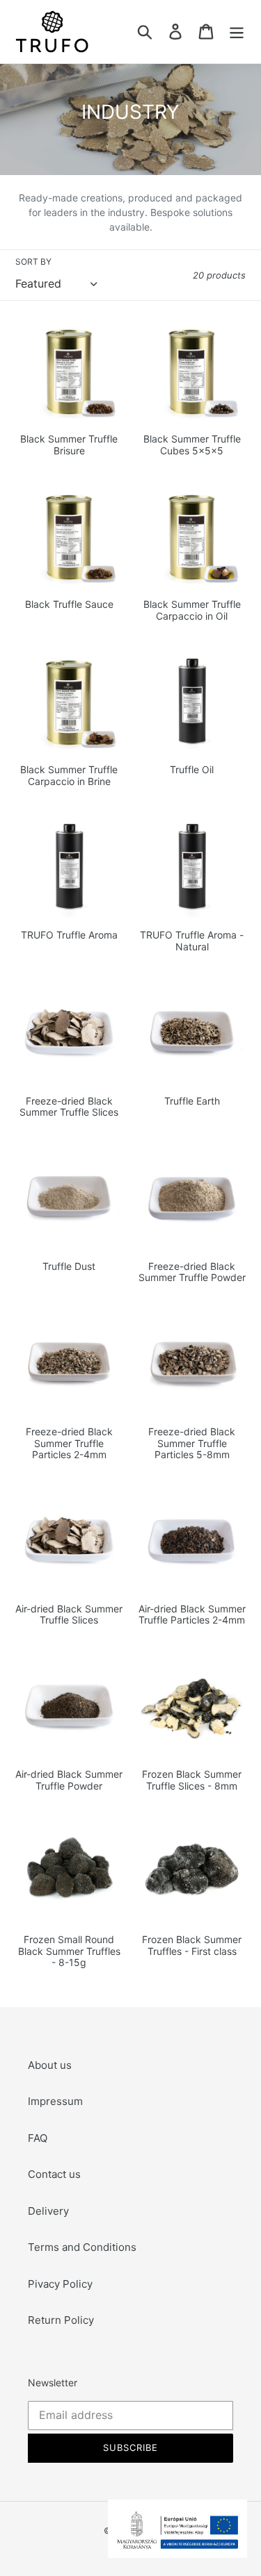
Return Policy (61, 2320)
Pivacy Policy (60, 2284)
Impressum (55, 2101)
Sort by (33, 262)
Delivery (48, 2211)
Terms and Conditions (82, 2247)
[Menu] (237, 32)
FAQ (38, 2138)
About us (50, 2065)
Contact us (54, 2174)
